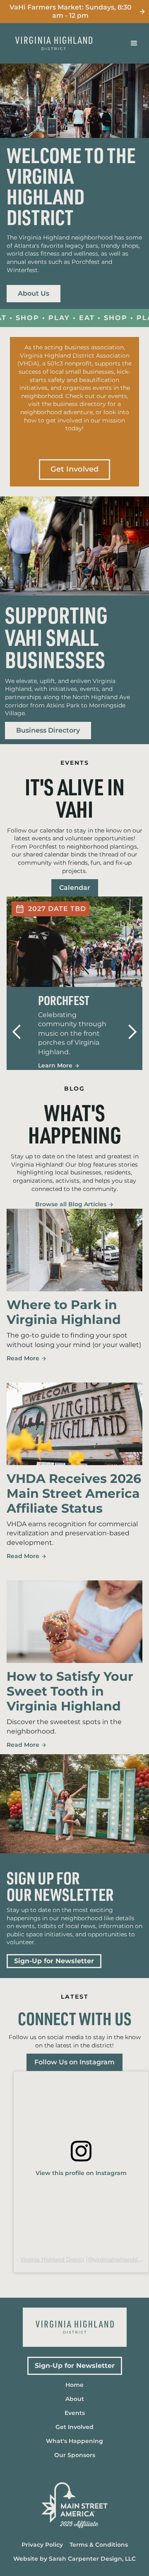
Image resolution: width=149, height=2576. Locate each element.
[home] (59, 43)
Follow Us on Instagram (74, 2062)
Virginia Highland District (52, 2259)
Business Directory (48, 731)
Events (70, 446)
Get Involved (74, 469)
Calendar (75, 888)
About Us (34, 294)
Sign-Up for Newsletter (54, 1961)
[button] (134, 43)
